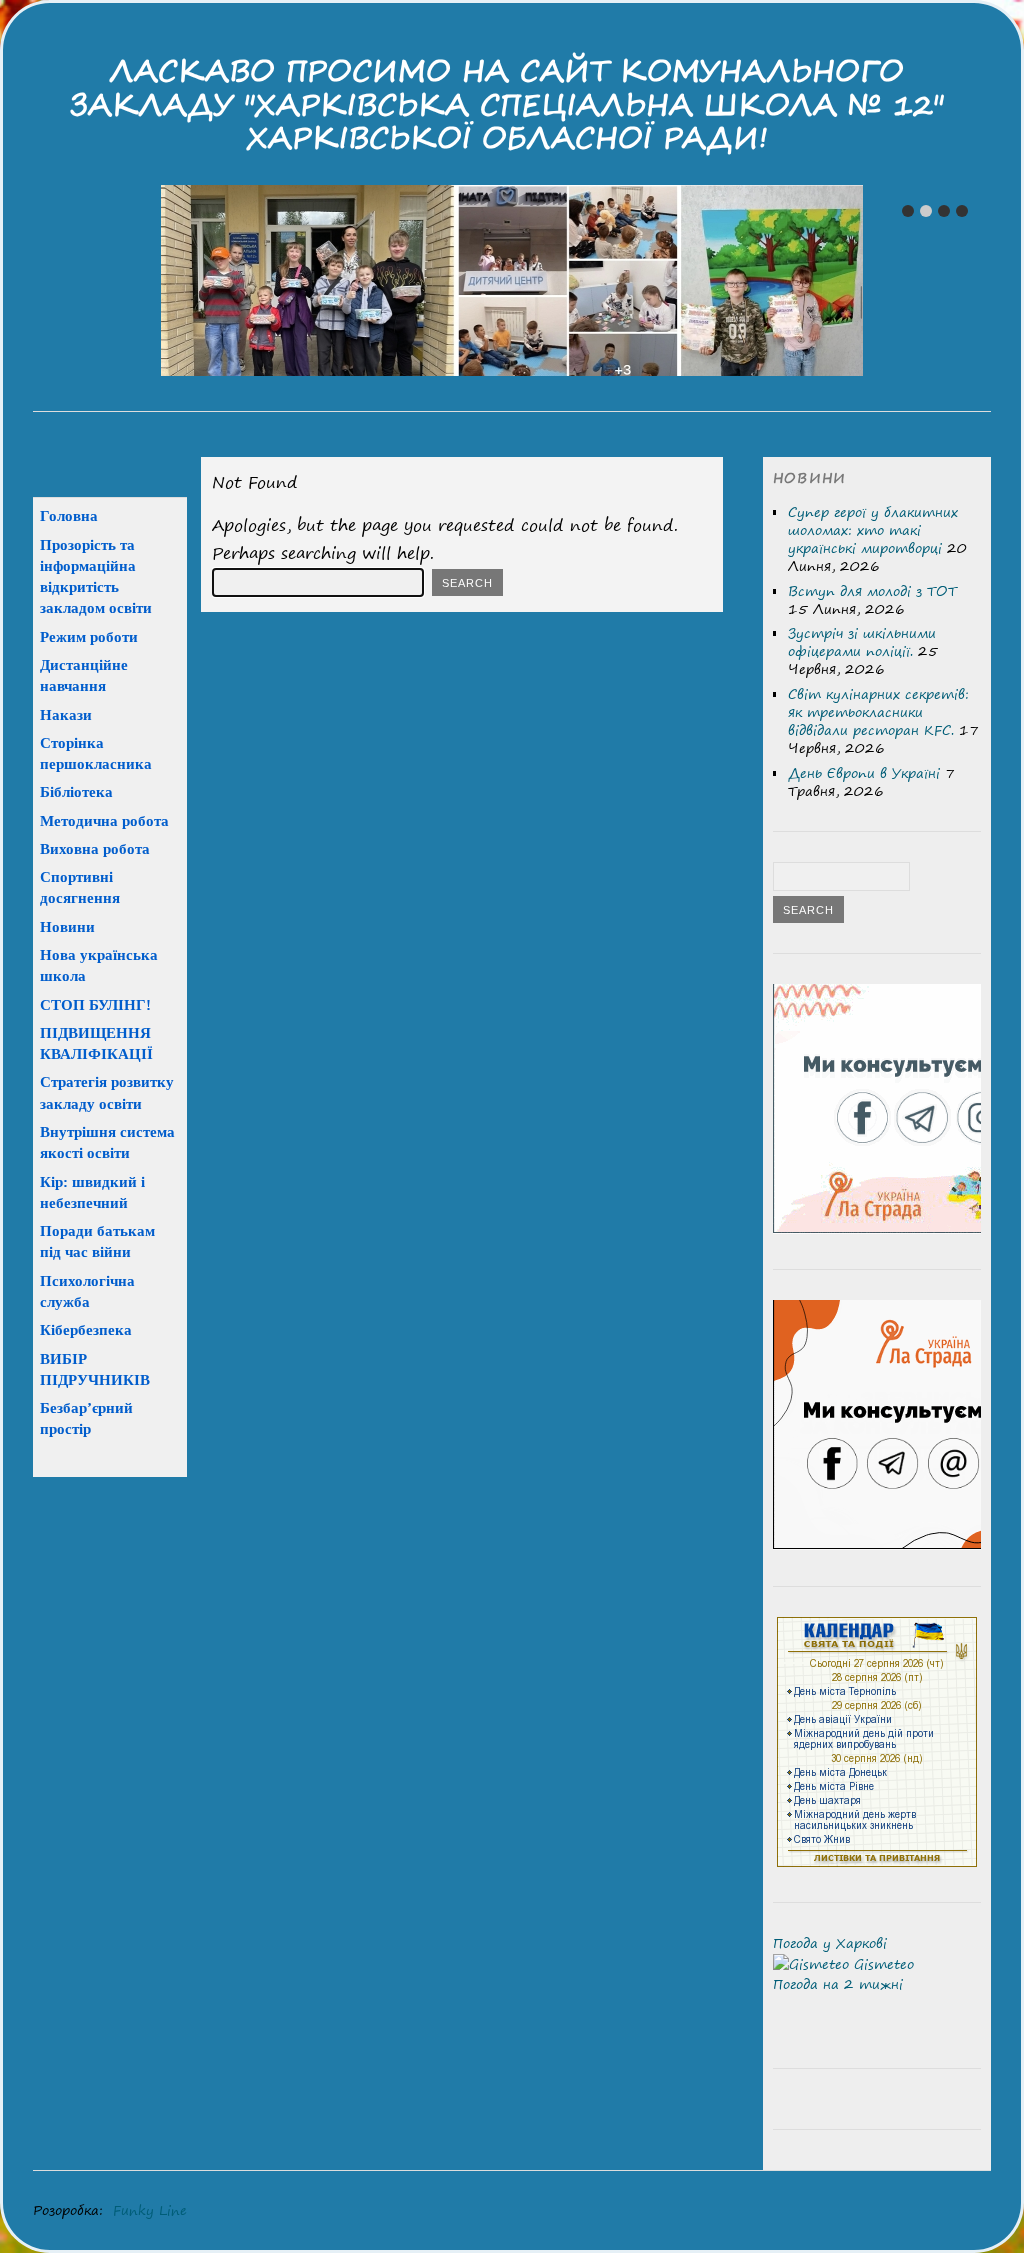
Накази (66, 714)
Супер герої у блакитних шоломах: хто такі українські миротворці (873, 530)
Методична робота (104, 820)
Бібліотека (76, 791)
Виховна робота (95, 848)
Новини (67, 926)
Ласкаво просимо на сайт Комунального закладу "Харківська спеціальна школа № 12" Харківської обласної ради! (507, 104)
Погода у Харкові (830, 1943)
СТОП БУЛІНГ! (95, 1004)
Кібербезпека (86, 1329)
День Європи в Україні (864, 773)
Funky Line (150, 2210)
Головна (69, 515)
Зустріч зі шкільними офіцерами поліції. (862, 642)
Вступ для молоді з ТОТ (872, 591)
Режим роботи (89, 636)
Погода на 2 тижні (838, 1984)
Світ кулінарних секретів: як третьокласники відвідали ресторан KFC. (878, 712)
